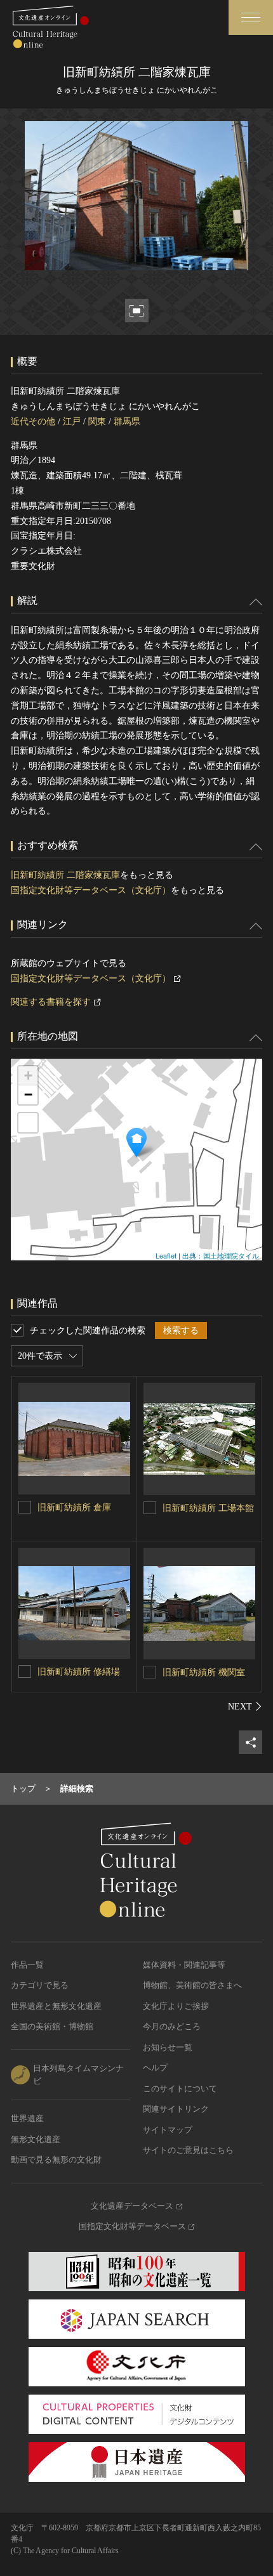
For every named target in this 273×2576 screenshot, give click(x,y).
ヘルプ (155, 2068)
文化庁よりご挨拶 (176, 2006)
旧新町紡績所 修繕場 (79, 1672)
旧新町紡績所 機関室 (204, 1672)
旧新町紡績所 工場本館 (208, 1508)
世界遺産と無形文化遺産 (56, 2006)
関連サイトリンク (176, 2109)
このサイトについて (180, 2089)
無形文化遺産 (36, 2139)
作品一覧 (27, 1965)
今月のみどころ (172, 2026)
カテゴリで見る (40, 1985)
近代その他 (33, 422)
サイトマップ (168, 2130)
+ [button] (28, 1076)
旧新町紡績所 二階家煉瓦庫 (65, 875)
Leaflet (166, 1255)
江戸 (72, 422)
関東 (97, 422)
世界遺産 (27, 2118)
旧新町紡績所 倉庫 (74, 1507)
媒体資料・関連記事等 (184, 1965)
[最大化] (28, 1123)
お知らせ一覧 (168, 2047)
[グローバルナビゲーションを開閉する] (251, 17)
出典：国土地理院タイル (221, 1255)
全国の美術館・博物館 (52, 2026)
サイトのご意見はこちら (188, 2150)
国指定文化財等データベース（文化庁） (91, 890)
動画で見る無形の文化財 (56, 2160)
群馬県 (127, 422)
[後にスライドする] (245, 1706)
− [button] (28, 1095)
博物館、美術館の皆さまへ (192, 1985)
